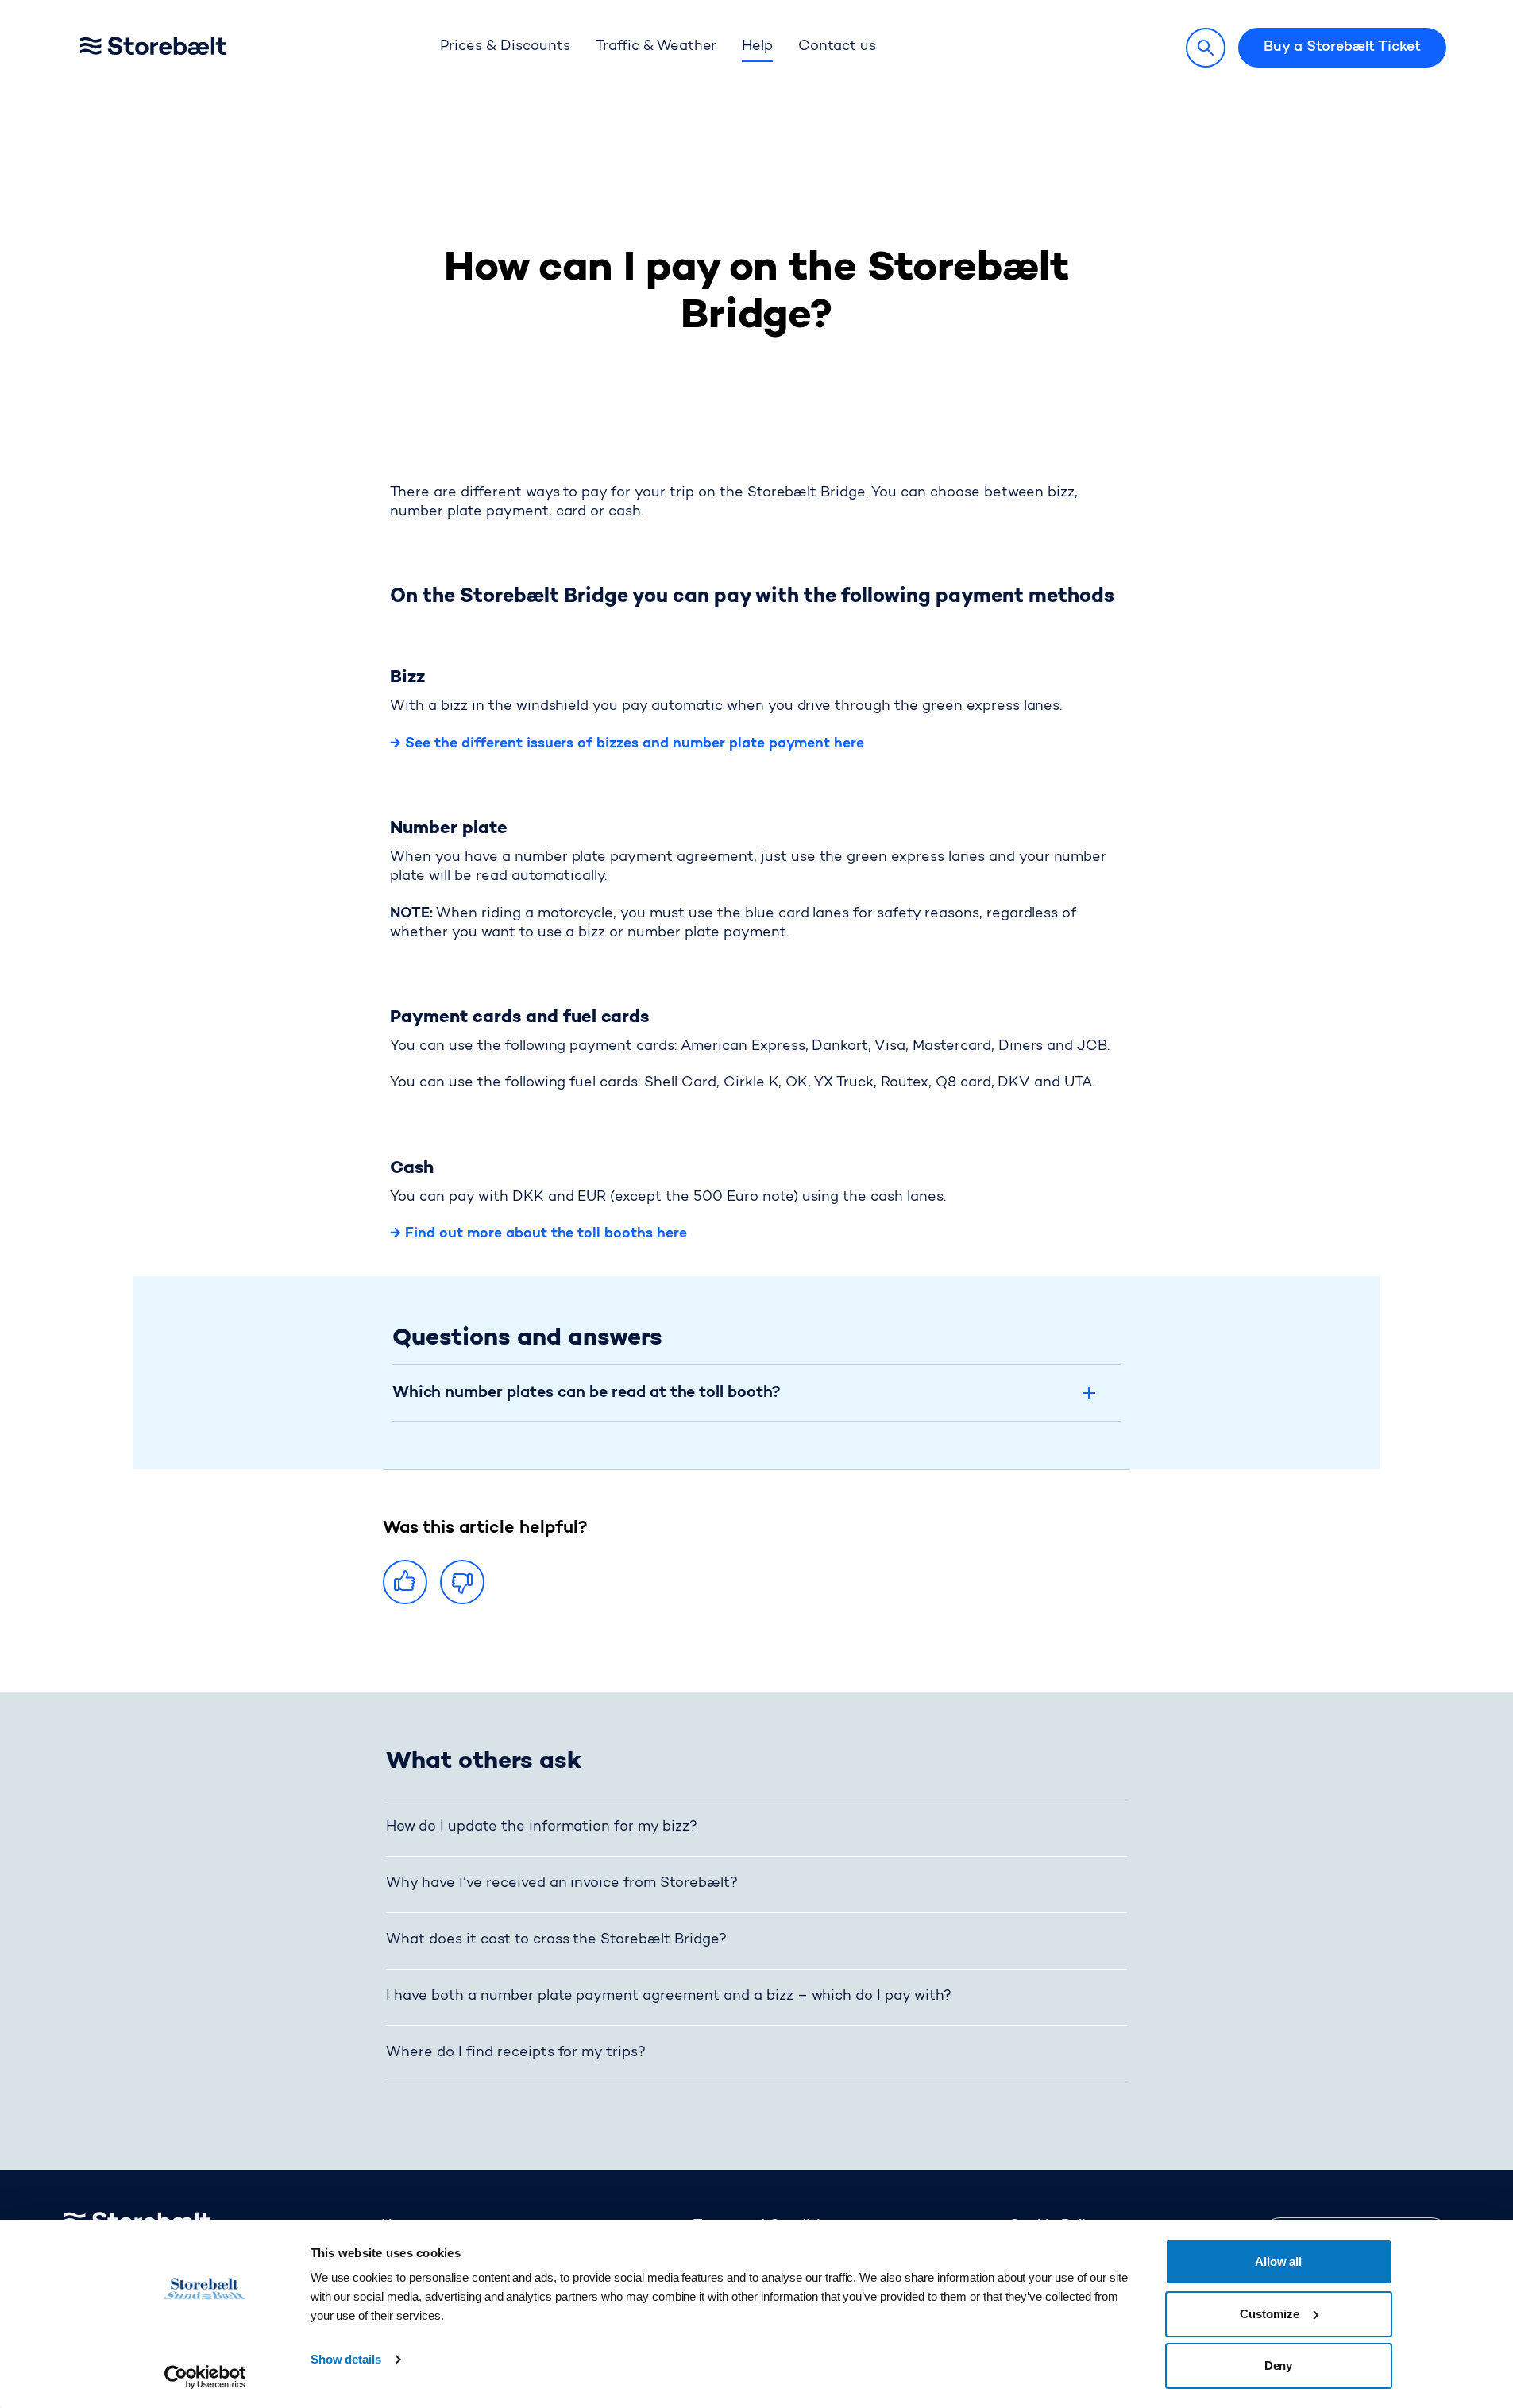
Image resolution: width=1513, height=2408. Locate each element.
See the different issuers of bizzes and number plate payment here (633, 744)
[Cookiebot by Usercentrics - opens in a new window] (205, 2377)
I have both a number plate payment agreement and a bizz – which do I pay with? (669, 1997)
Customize (1270, 2314)
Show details (346, 2359)
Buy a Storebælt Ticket (1342, 48)
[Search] (1206, 48)
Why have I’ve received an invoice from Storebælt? (562, 1884)
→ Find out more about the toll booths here (538, 1234)
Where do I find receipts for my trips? (516, 2053)
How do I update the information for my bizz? (542, 1827)
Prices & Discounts (505, 47)
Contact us (837, 47)
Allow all (1279, 2261)
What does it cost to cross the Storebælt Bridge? (556, 1940)
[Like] (405, 1582)
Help (757, 47)
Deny (1279, 2366)
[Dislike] (462, 1582)
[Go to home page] (178, 48)
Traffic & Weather (656, 47)
